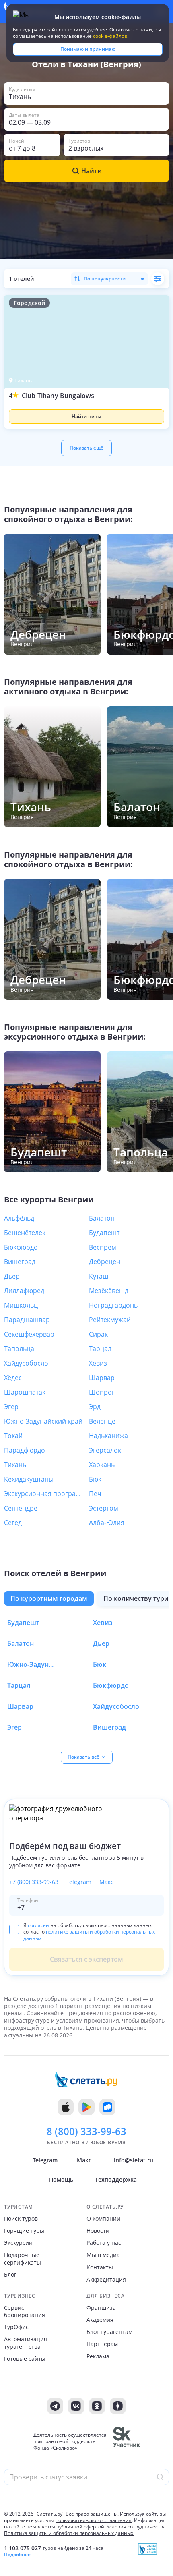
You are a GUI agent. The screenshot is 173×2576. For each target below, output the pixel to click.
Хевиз (98, 1363)
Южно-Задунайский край (43, 1421)
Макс (106, 1882)
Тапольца (19, 1349)
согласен (38, 1925)
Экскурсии (18, 2243)
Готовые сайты (25, 2359)
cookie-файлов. (111, 36)
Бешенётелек (25, 1233)
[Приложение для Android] (86, 2107)
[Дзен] (118, 2406)
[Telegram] (55, 2406)
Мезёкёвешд (109, 1291)
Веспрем (103, 1247)
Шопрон (102, 1392)
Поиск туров (21, 2219)
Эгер (11, 1407)
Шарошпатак (25, 1392)
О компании (103, 2219)
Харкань (102, 1465)
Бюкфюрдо (21, 1247)
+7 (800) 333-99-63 (34, 1882)
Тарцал (100, 1349)
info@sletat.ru (134, 2160)
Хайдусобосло (26, 1363)
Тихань (15, 1465)
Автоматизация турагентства (26, 2343)
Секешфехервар (29, 1334)
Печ (95, 1494)
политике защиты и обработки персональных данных (89, 1935)
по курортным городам (49, 1598)
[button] (86, 410)
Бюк (95, 1479)
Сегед (13, 1523)
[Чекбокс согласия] (14, 1929)
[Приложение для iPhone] (66, 2107)
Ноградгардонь (113, 1305)
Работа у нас (104, 2243)
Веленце (102, 1421)
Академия (100, 2320)
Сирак (98, 1334)
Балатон (102, 1218)
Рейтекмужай (110, 1320)
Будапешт (104, 1233)
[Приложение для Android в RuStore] (107, 2107)
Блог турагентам (109, 2332)
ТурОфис (16, 2327)
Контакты (100, 2267)
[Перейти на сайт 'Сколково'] (127, 2441)
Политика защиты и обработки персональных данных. (69, 2533)
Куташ (99, 1276)
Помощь (61, 2179)
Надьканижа (108, 1436)
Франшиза (101, 2308)
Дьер (12, 1276)
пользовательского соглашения (94, 2520)
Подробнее (17, 2555)
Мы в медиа (103, 2255)
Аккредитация (106, 2280)
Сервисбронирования (25, 2311)
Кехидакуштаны (29, 1479)
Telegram (79, 1882)
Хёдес (13, 1378)
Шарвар (102, 1378)
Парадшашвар (27, 1320)
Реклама (98, 2356)
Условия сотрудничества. (137, 2527)
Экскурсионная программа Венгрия (44, 1494)
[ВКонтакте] (76, 2406)
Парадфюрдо (25, 1450)
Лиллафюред (24, 1291)
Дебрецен (105, 1262)
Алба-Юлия (107, 1523)
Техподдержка (116, 2179)
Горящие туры (24, 2231)
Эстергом (104, 1508)
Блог (10, 2275)
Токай (13, 1436)
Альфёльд (19, 1218)
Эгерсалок (105, 1450)
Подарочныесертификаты (23, 2259)
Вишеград (20, 1262)
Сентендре (21, 1508)
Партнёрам (102, 2344)
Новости (98, 2231)
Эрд (95, 1407)
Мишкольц (21, 1305)
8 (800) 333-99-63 (86, 2131)
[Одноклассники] (97, 2406)
